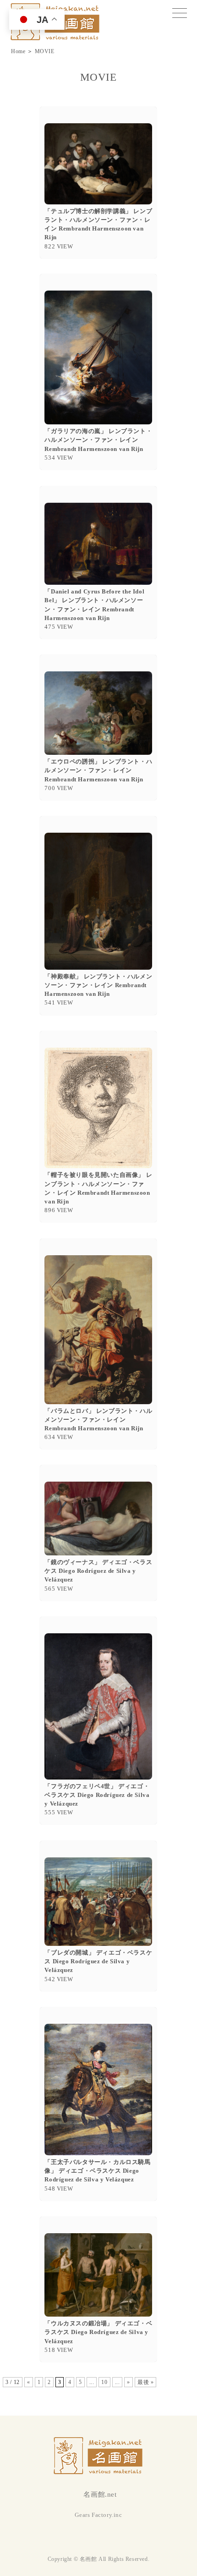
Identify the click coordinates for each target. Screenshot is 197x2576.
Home (18, 51)
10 (104, 2382)
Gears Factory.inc (98, 2515)
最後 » (145, 2382)
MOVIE (45, 51)
